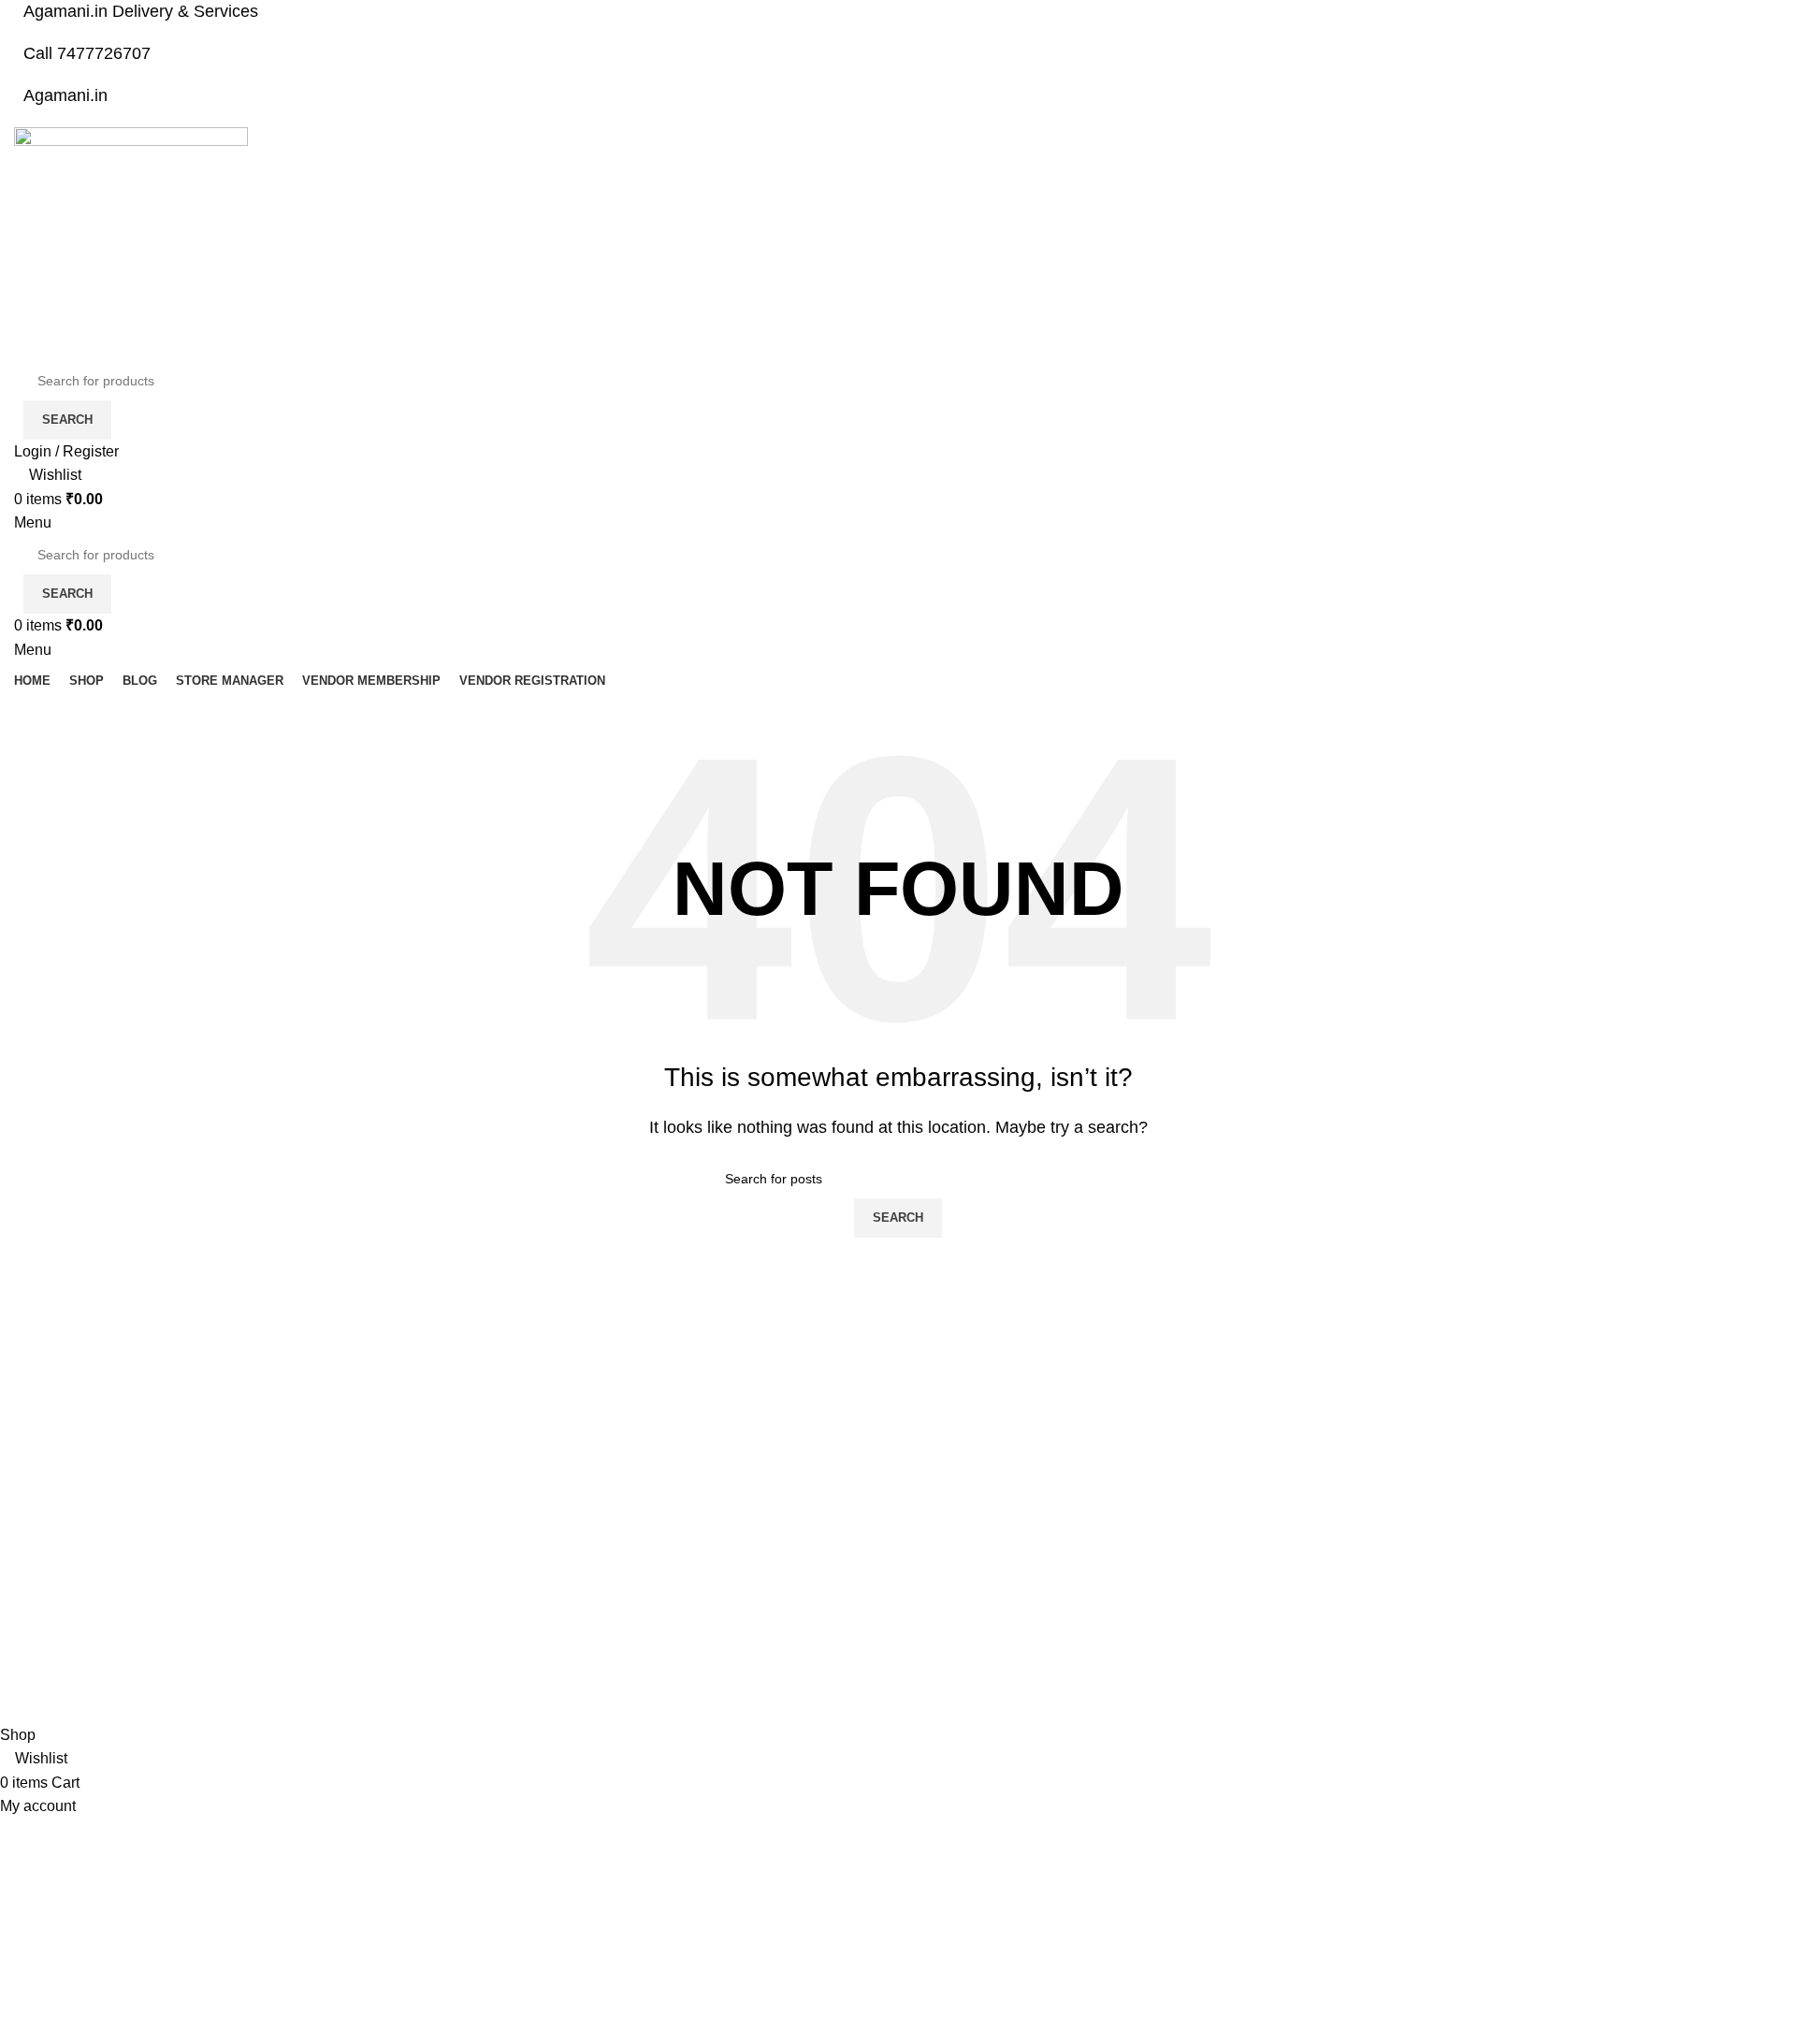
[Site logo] (131, 243)
